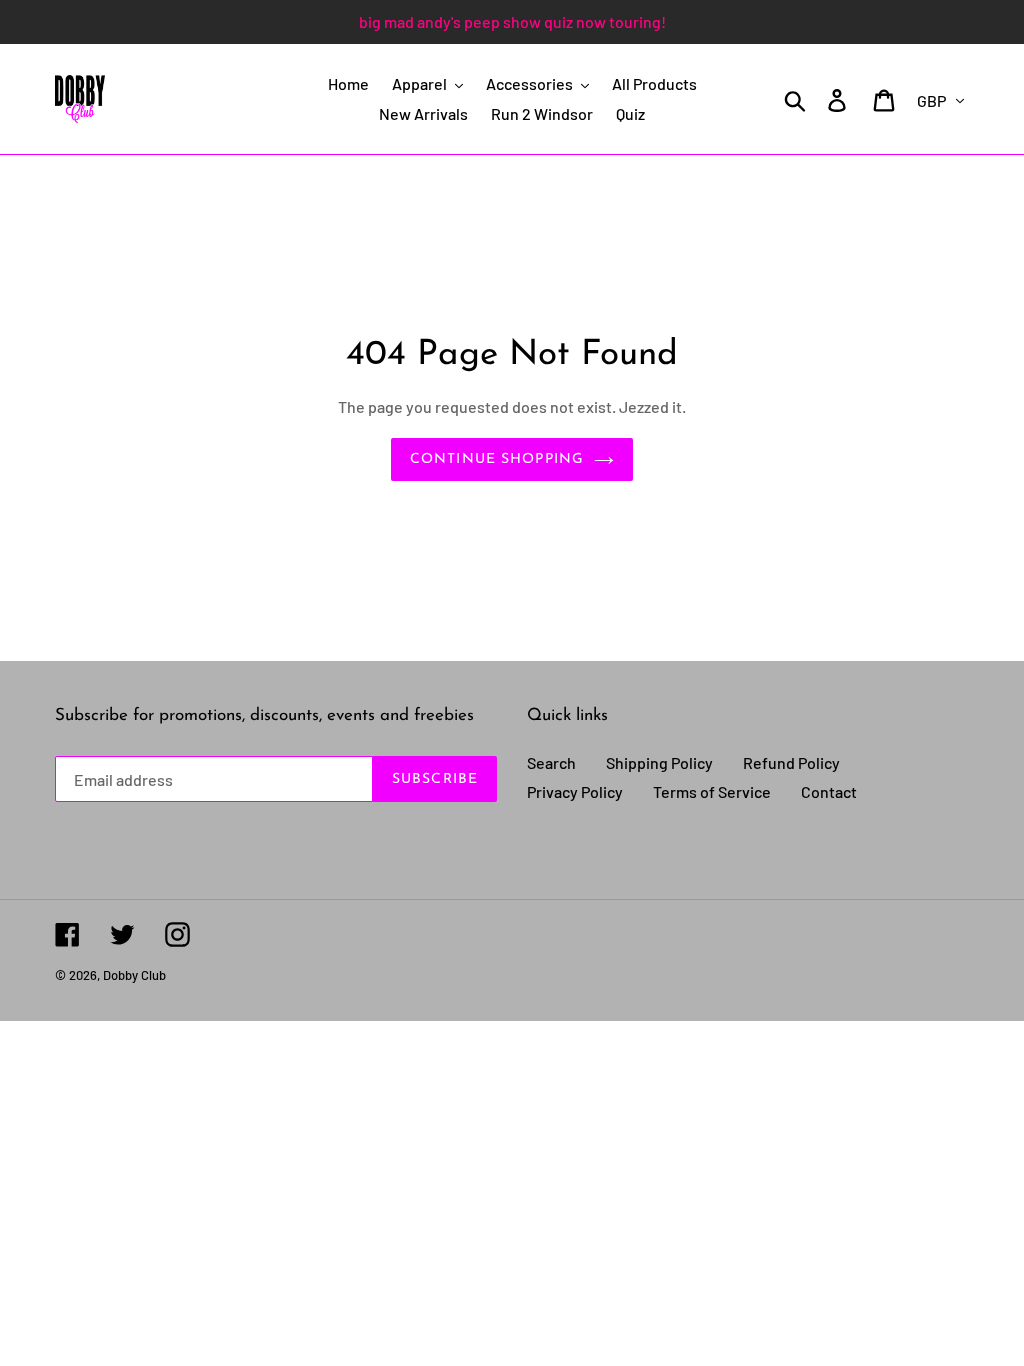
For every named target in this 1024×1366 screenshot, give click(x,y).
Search (551, 762)
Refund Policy (791, 762)
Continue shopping (497, 459)
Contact (829, 791)
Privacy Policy (575, 791)
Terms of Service (712, 791)
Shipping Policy (659, 762)
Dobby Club (134, 975)
